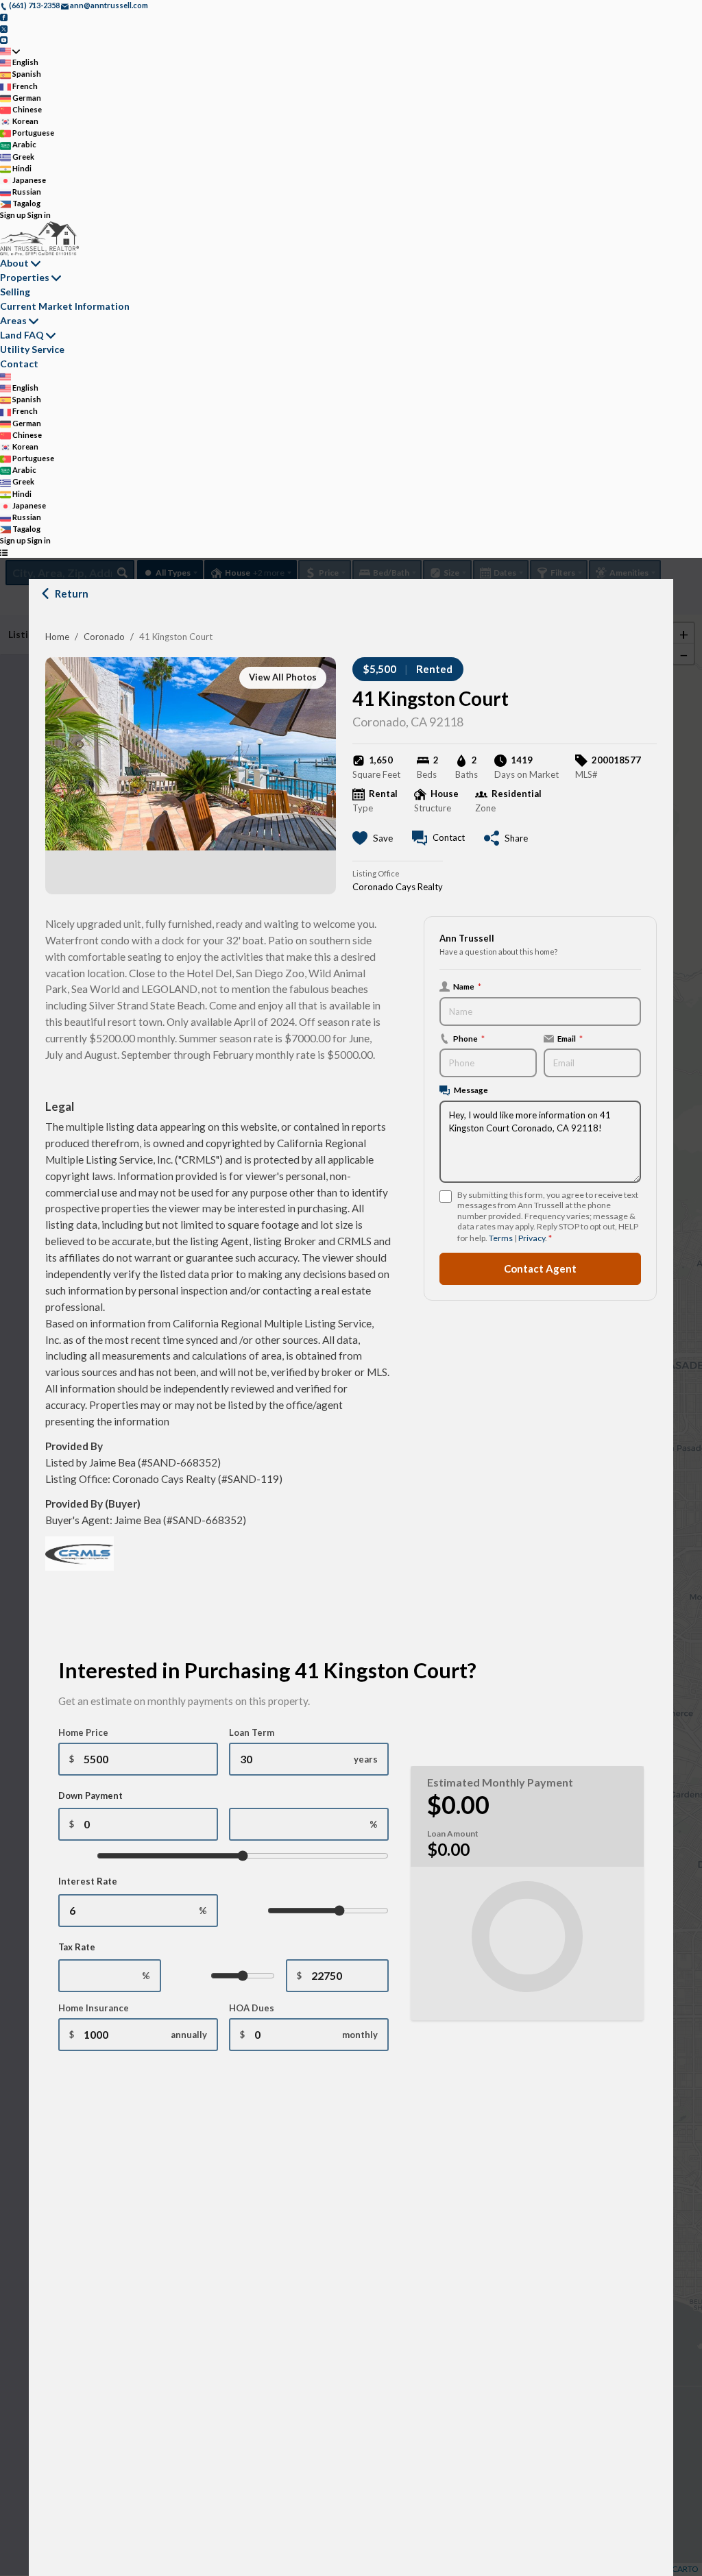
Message (471, 1090)
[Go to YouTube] (4, 39)
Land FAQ (22, 335)
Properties (25, 277)
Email (570, 1038)
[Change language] (10, 51)
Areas (13, 320)
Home (57, 637)
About (14, 263)
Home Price (83, 1732)
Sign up (13, 215)
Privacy (532, 1238)
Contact (19, 364)
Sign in (39, 215)
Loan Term (252, 1732)
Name (467, 986)
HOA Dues (252, 2008)
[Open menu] (4, 553)
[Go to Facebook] (4, 17)
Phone (469, 1038)
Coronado (104, 637)
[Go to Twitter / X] (4, 28)
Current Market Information (65, 306)
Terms (501, 1238)
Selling (15, 292)
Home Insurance (94, 2008)
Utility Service (32, 349)
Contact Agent (540, 1268)
